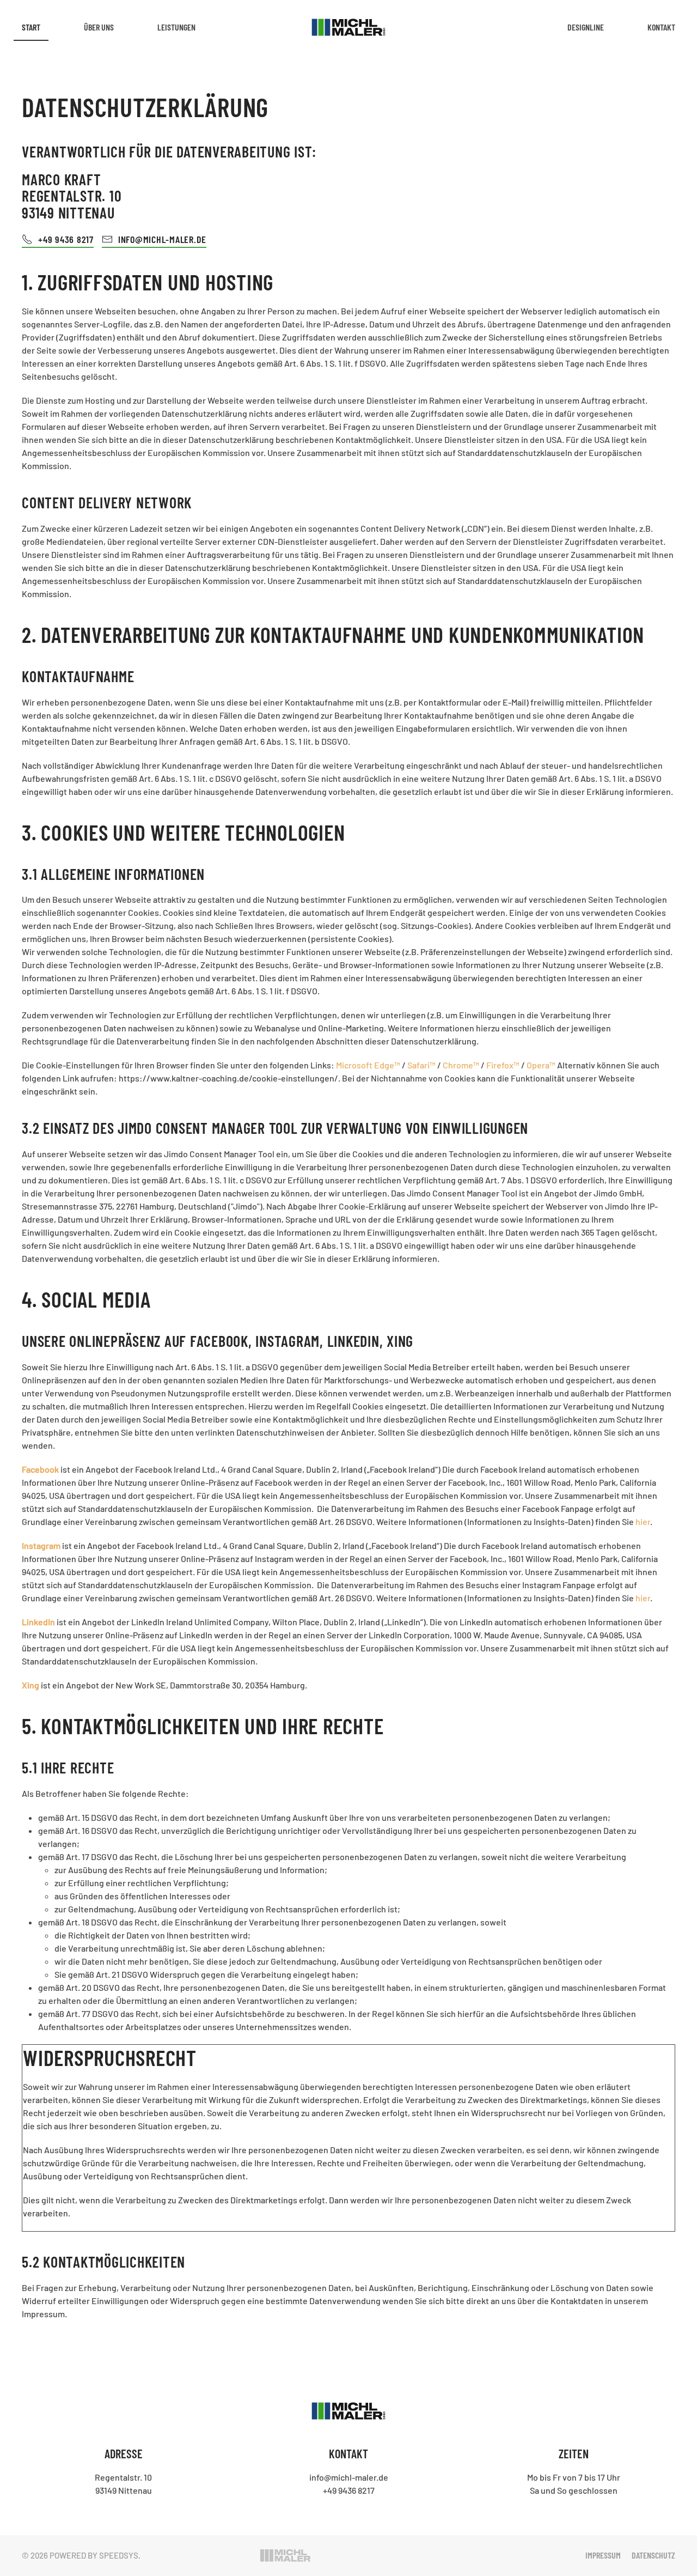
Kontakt (661, 27)
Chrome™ (461, 1065)
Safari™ (421, 1065)
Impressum (603, 2555)
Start (31, 27)
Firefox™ (503, 1065)
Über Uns (99, 27)
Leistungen (176, 27)
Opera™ (541, 1065)
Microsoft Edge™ (368, 1065)
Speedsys (119, 2555)
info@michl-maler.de (349, 2477)
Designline (586, 27)
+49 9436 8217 (66, 239)
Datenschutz (653, 2555)
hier (643, 1521)
